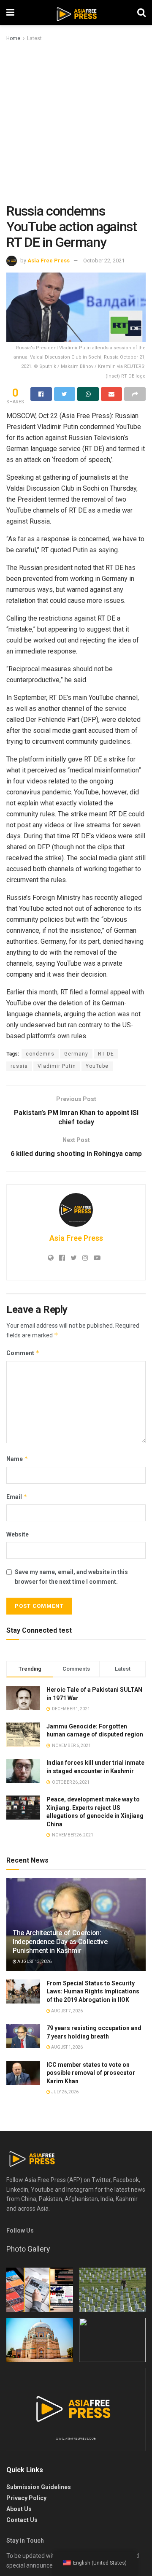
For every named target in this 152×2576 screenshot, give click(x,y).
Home (13, 38)
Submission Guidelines (39, 2487)
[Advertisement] (76, 123)
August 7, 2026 (66, 2011)
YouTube (97, 1066)
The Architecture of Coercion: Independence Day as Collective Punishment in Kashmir (60, 1942)
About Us (19, 2509)
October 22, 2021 (104, 261)
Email (17, 1497)
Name (17, 1459)
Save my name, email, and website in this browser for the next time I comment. (71, 1577)
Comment (23, 1353)
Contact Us (22, 2520)
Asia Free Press (49, 261)
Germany (76, 1054)
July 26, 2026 (64, 2092)
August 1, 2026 (66, 2047)
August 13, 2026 (34, 1962)
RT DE (106, 1054)
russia (19, 1066)
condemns (40, 1054)
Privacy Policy (26, 2498)
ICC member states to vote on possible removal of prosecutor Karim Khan (91, 2073)
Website (18, 1534)
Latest (34, 38)
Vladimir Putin (57, 1066)
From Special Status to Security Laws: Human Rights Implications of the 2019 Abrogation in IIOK (93, 1991)
